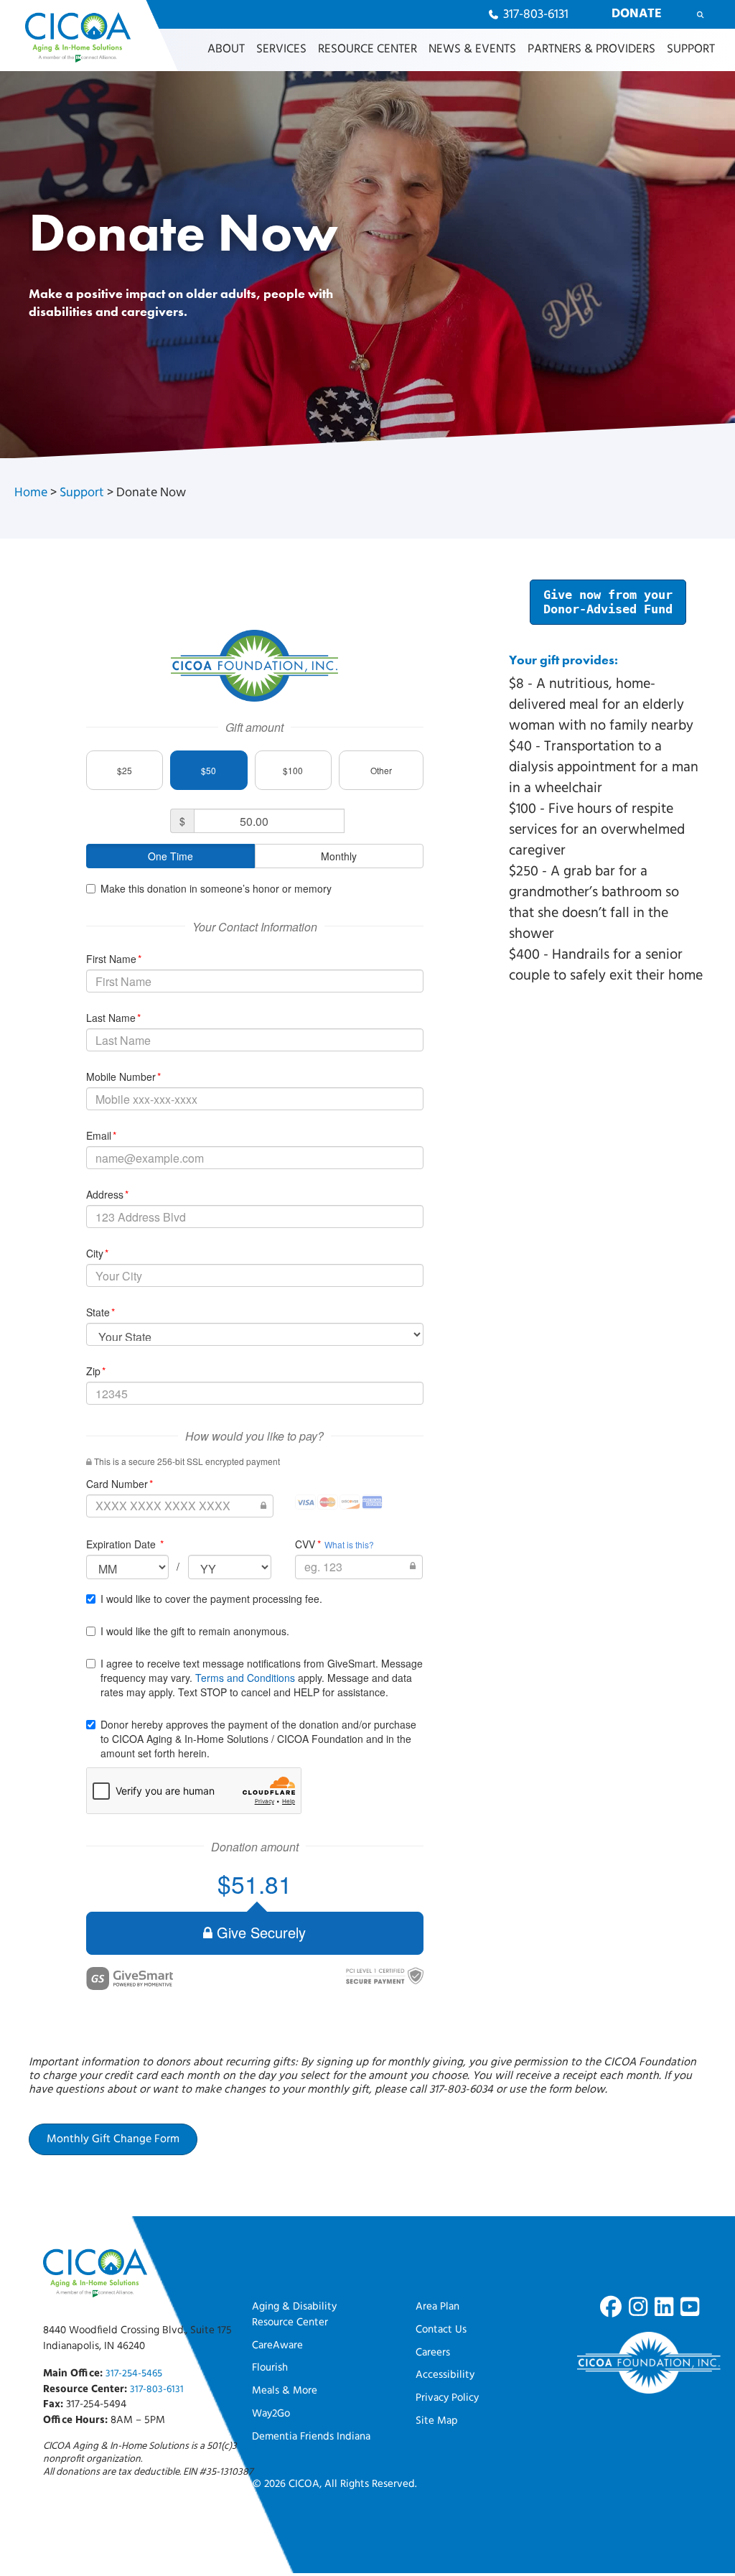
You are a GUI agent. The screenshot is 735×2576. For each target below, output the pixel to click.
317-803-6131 (157, 2390)
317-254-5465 (134, 2374)
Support (82, 493)
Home (31, 493)
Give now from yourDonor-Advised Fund (608, 602)
